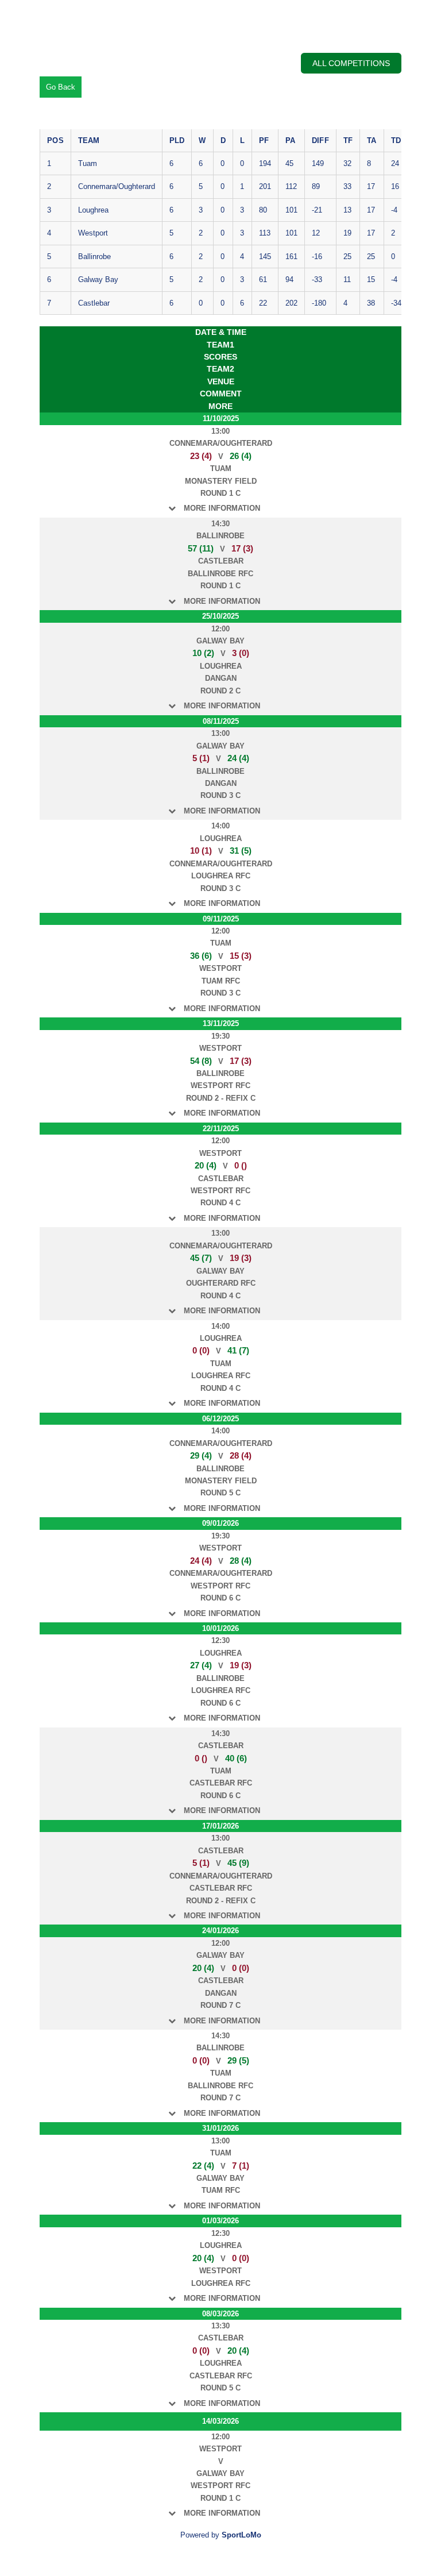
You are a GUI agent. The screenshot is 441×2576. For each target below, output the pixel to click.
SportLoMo (241, 2535)
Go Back (61, 87)
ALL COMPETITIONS (351, 63)
